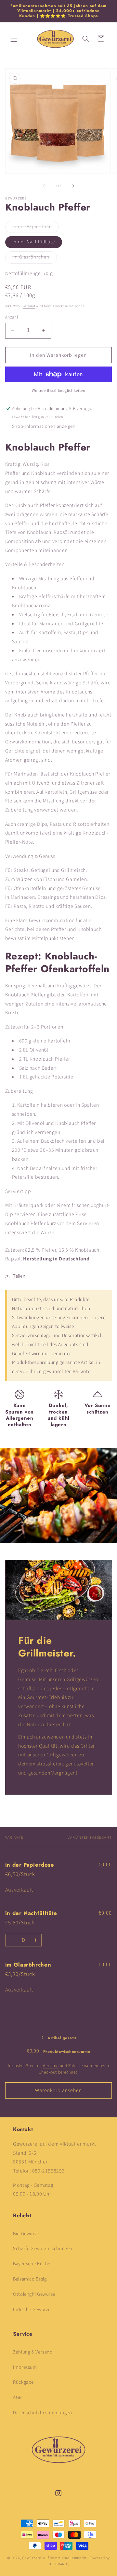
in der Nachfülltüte (34, 242)
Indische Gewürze (32, 2310)
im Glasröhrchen (35, 258)
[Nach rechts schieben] (73, 186)
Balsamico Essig (30, 2279)
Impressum (25, 2367)
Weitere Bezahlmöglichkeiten (58, 391)
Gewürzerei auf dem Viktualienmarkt (54, 2558)
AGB (17, 2397)
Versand (29, 306)
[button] (14, 39)
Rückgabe (23, 2382)
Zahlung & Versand (33, 2352)
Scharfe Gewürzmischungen (43, 2249)
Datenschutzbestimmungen (43, 2413)
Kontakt (23, 2129)
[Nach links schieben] (44, 186)
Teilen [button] (19, 1276)
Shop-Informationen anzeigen (44, 426)
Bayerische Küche (32, 2264)
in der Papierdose (36, 228)
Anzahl (12, 317)
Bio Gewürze (26, 2234)
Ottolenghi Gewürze (34, 2294)
